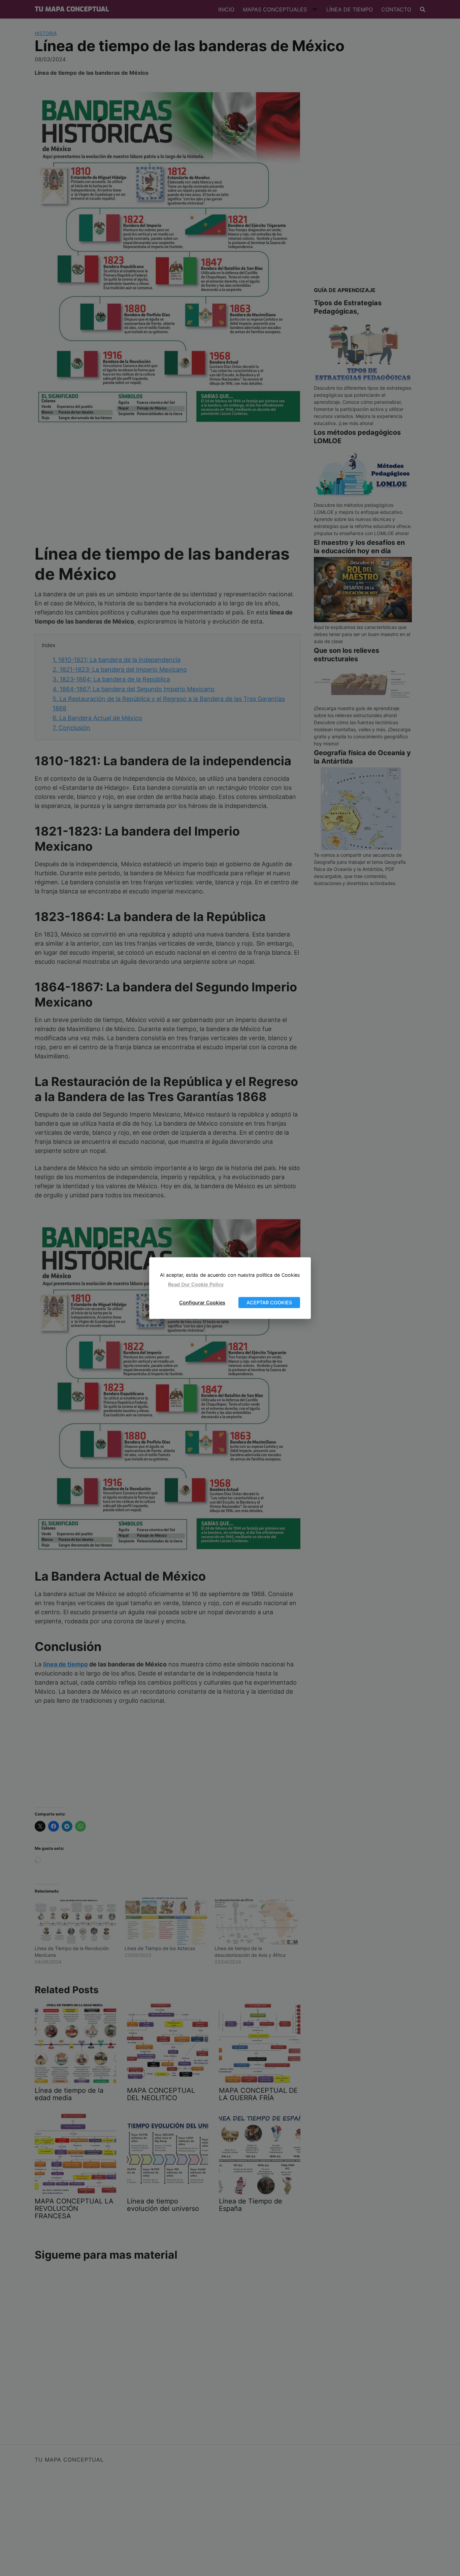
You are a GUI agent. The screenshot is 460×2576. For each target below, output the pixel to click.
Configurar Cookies (202, 1302)
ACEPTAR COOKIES (269, 1302)
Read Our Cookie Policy (196, 1285)
